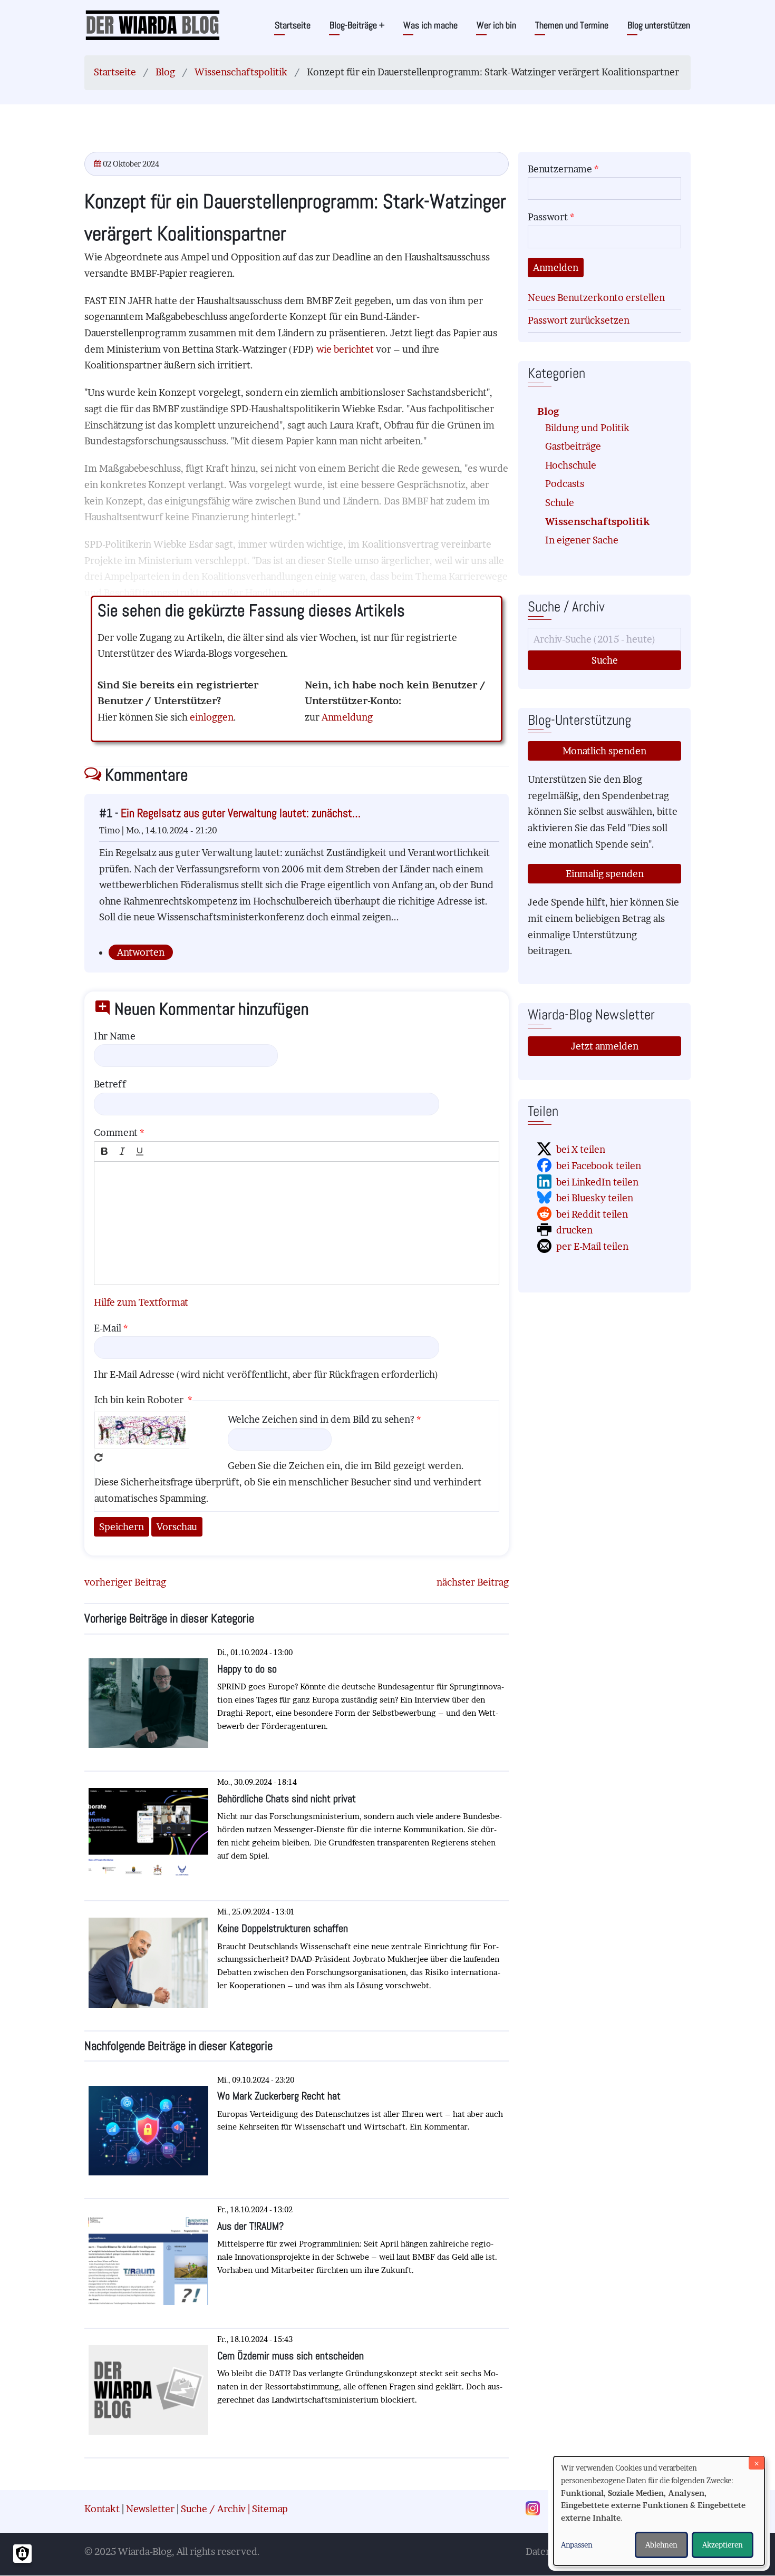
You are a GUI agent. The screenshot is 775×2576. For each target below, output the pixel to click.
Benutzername (560, 169)
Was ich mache (430, 25)
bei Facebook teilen (599, 1166)
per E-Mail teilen (592, 1246)
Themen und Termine (572, 25)
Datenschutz (553, 2551)
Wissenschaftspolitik (241, 72)
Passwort (548, 217)
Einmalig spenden (605, 874)
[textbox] (297, 1223)
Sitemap (270, 2509)
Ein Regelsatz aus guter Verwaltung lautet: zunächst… (241, 813)
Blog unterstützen (659, 25)
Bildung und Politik (587, 428)
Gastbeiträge (573, 446)
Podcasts (565, 484)
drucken (574, 1230)
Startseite (293, 25)
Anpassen (577, 2545)
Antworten (141, 952)
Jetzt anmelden (605, 1046)
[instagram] (536, 2509)
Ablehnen (661, 2545)
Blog (165, 72)
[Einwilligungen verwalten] (22, 2554)
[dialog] (659, 2511)
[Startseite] (153, 25)
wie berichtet (346, 349)
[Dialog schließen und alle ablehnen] (757, 2463)
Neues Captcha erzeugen (99, 1457)
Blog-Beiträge (357, 25)
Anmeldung (347, 717)
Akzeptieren (723, 2545)
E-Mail (108, 1328)
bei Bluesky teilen (595, 1198)
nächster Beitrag (473, 1582)
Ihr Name (115, 1036)
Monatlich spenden (604, 751)
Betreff (110, 1084)
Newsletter (150, 2509)
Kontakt (102, 2509)
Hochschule (571, 465)
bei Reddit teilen (592, 1214)
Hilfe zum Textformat (141, 1302)
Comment (116, 1133)
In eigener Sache (582, 540)
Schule (560, 503)
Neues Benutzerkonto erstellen (596, 298)
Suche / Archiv (213, 2509)
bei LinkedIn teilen (597, 1182)
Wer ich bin (496, 25)
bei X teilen (581, 1149)
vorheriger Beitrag (125, 1582)
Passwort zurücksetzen (579, 320)
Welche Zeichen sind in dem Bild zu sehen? (321, 1419)
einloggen (212, 717)
